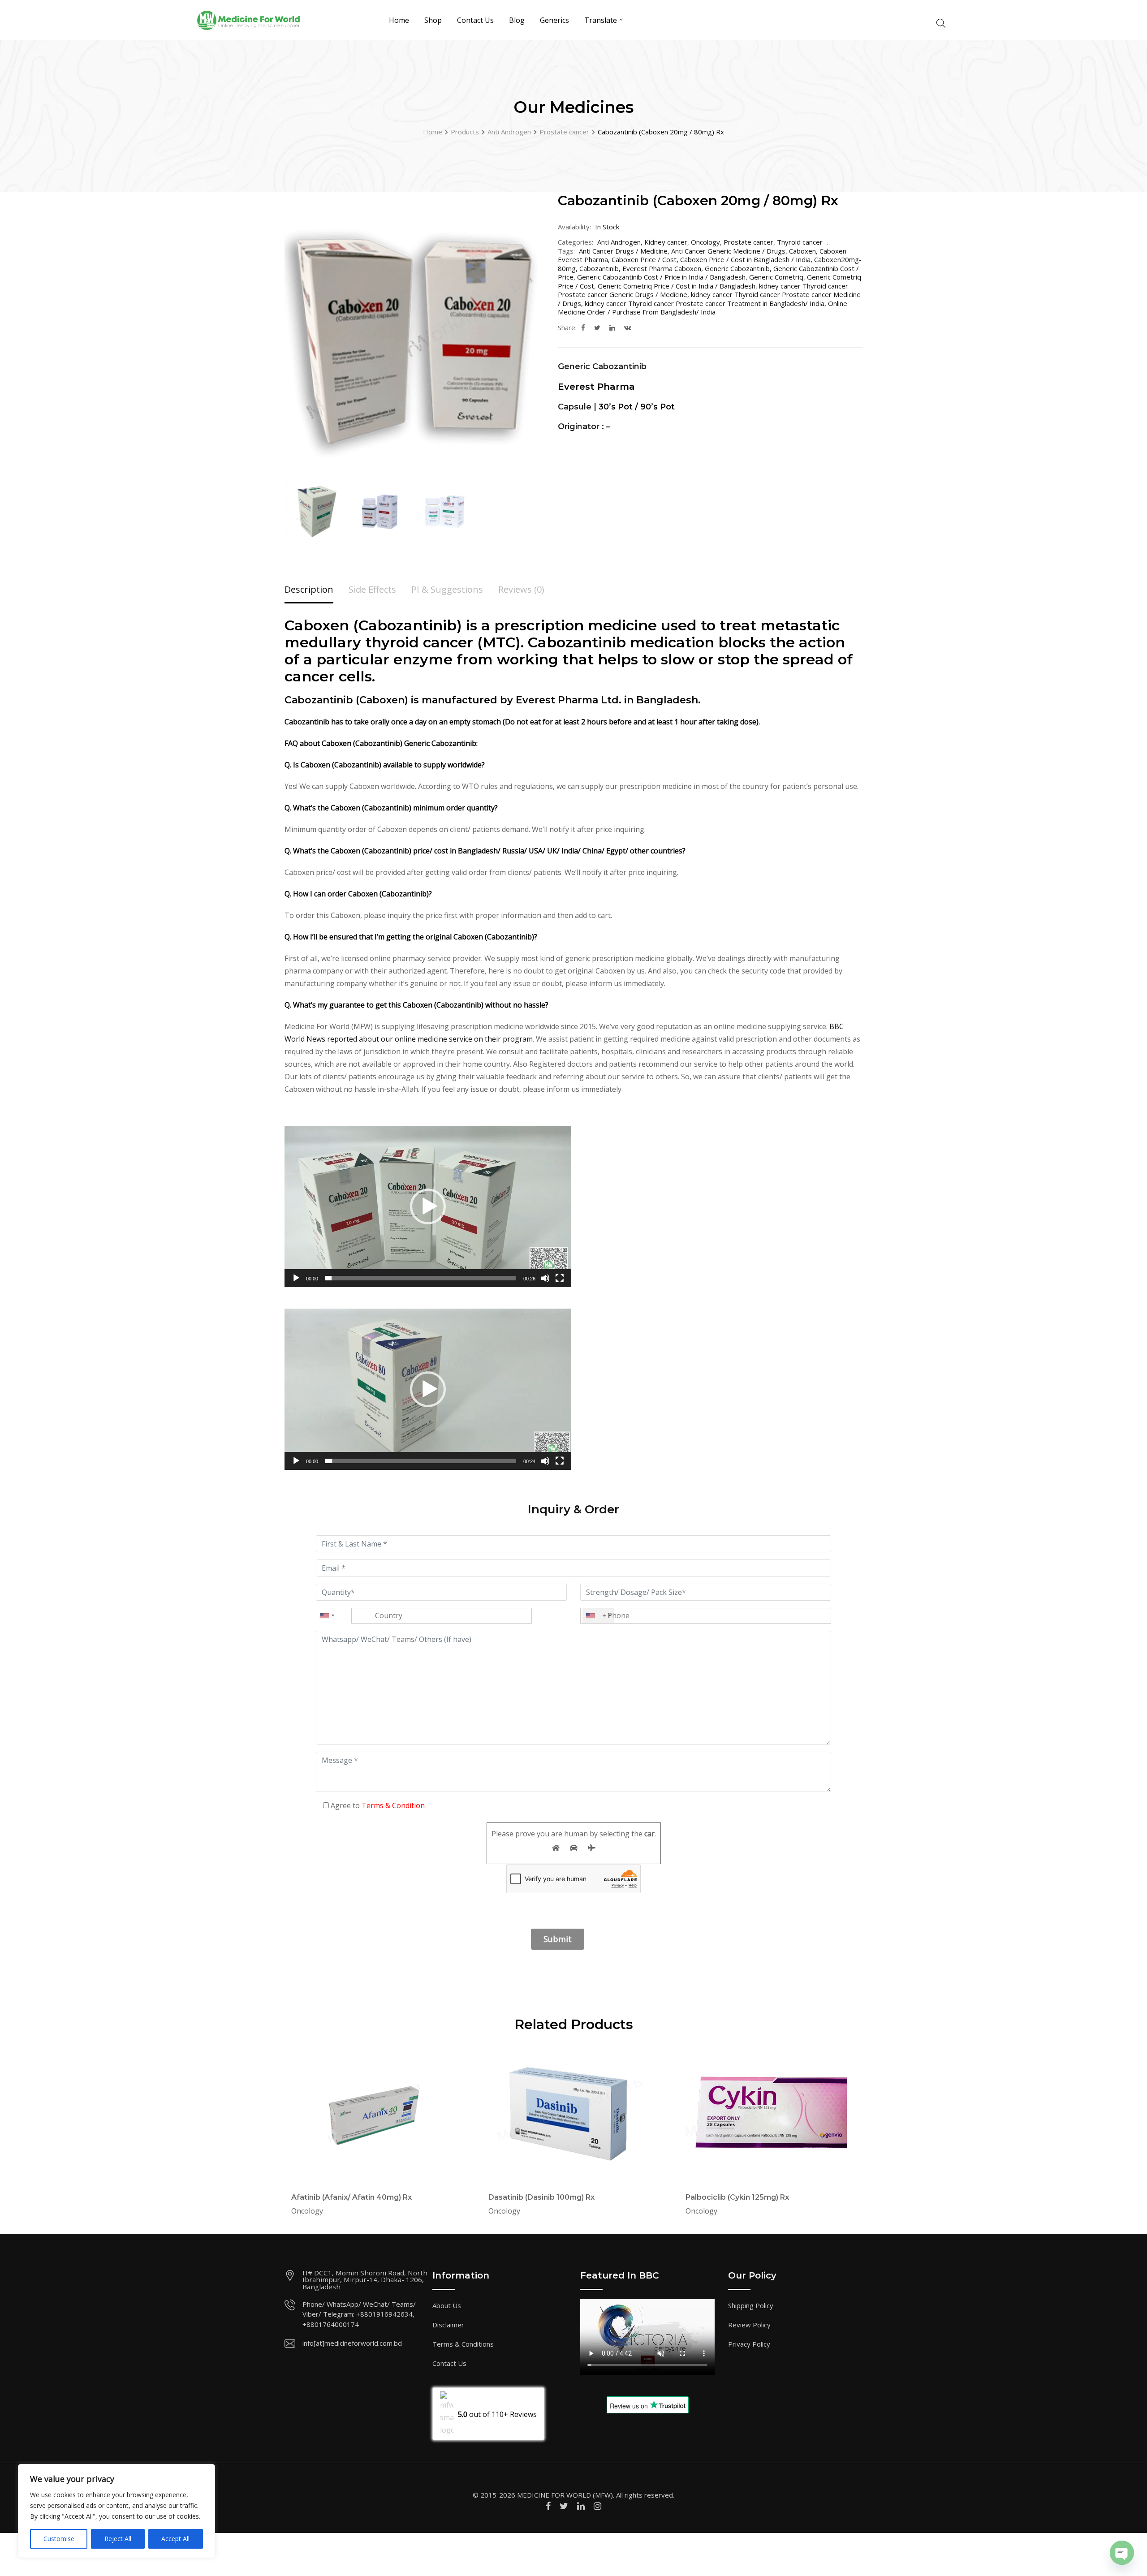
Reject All (118, 2539)
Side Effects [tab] (372, 589)
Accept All (175, 2539)
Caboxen (802, 251)
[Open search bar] (941, 22)
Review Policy (749, 2325)
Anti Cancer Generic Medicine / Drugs (728, 251)
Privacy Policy (749, 2344)
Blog (517, 20)
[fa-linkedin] (612, 327)
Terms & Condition (393, 1805)
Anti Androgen (619, 242)
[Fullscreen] (560, 1282)
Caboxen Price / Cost (644, 259)
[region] (116, 2511)
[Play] (296, 1282)
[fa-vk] (628, 327)
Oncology (705, 242)
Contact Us (475, 20)
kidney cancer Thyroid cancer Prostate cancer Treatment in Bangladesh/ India (705, 303)
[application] (428, 1206)
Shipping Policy (751, 2305)
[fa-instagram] (597, 2506)
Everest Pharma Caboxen (662, 268)
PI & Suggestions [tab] (447, 589)
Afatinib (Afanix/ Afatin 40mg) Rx (351, 2197)
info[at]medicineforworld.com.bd (352, 2343)
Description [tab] (309, 589)
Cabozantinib (599, 268)
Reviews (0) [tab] (521, 589)
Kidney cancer (666, 242)
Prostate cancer (748, 242)
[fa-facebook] (583, 327)
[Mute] (545, 1282)
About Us (447, 2305)
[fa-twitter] (597, 327)
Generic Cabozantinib (737, 268)
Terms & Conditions (463, 2344)
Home (399, 20)
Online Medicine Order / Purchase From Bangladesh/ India (703, 308)
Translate (601, 20)
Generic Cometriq (776, 277)
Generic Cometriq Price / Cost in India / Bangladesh (677, 286)
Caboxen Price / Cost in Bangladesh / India (745, 259)
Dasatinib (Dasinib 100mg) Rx (541, 2197)
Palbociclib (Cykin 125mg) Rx (737, 2197)
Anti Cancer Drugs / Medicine (623, 251)
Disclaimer (448, 2325)
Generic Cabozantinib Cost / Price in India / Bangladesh (661, 277)
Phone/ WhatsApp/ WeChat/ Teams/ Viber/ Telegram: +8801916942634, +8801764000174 (359, 2314)
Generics (554, 20)
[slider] (421, 1278)
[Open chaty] (1122, 2545)
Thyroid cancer (800, 242)
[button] (428, 1206)
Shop (433, 20)
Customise (59, 2539)
